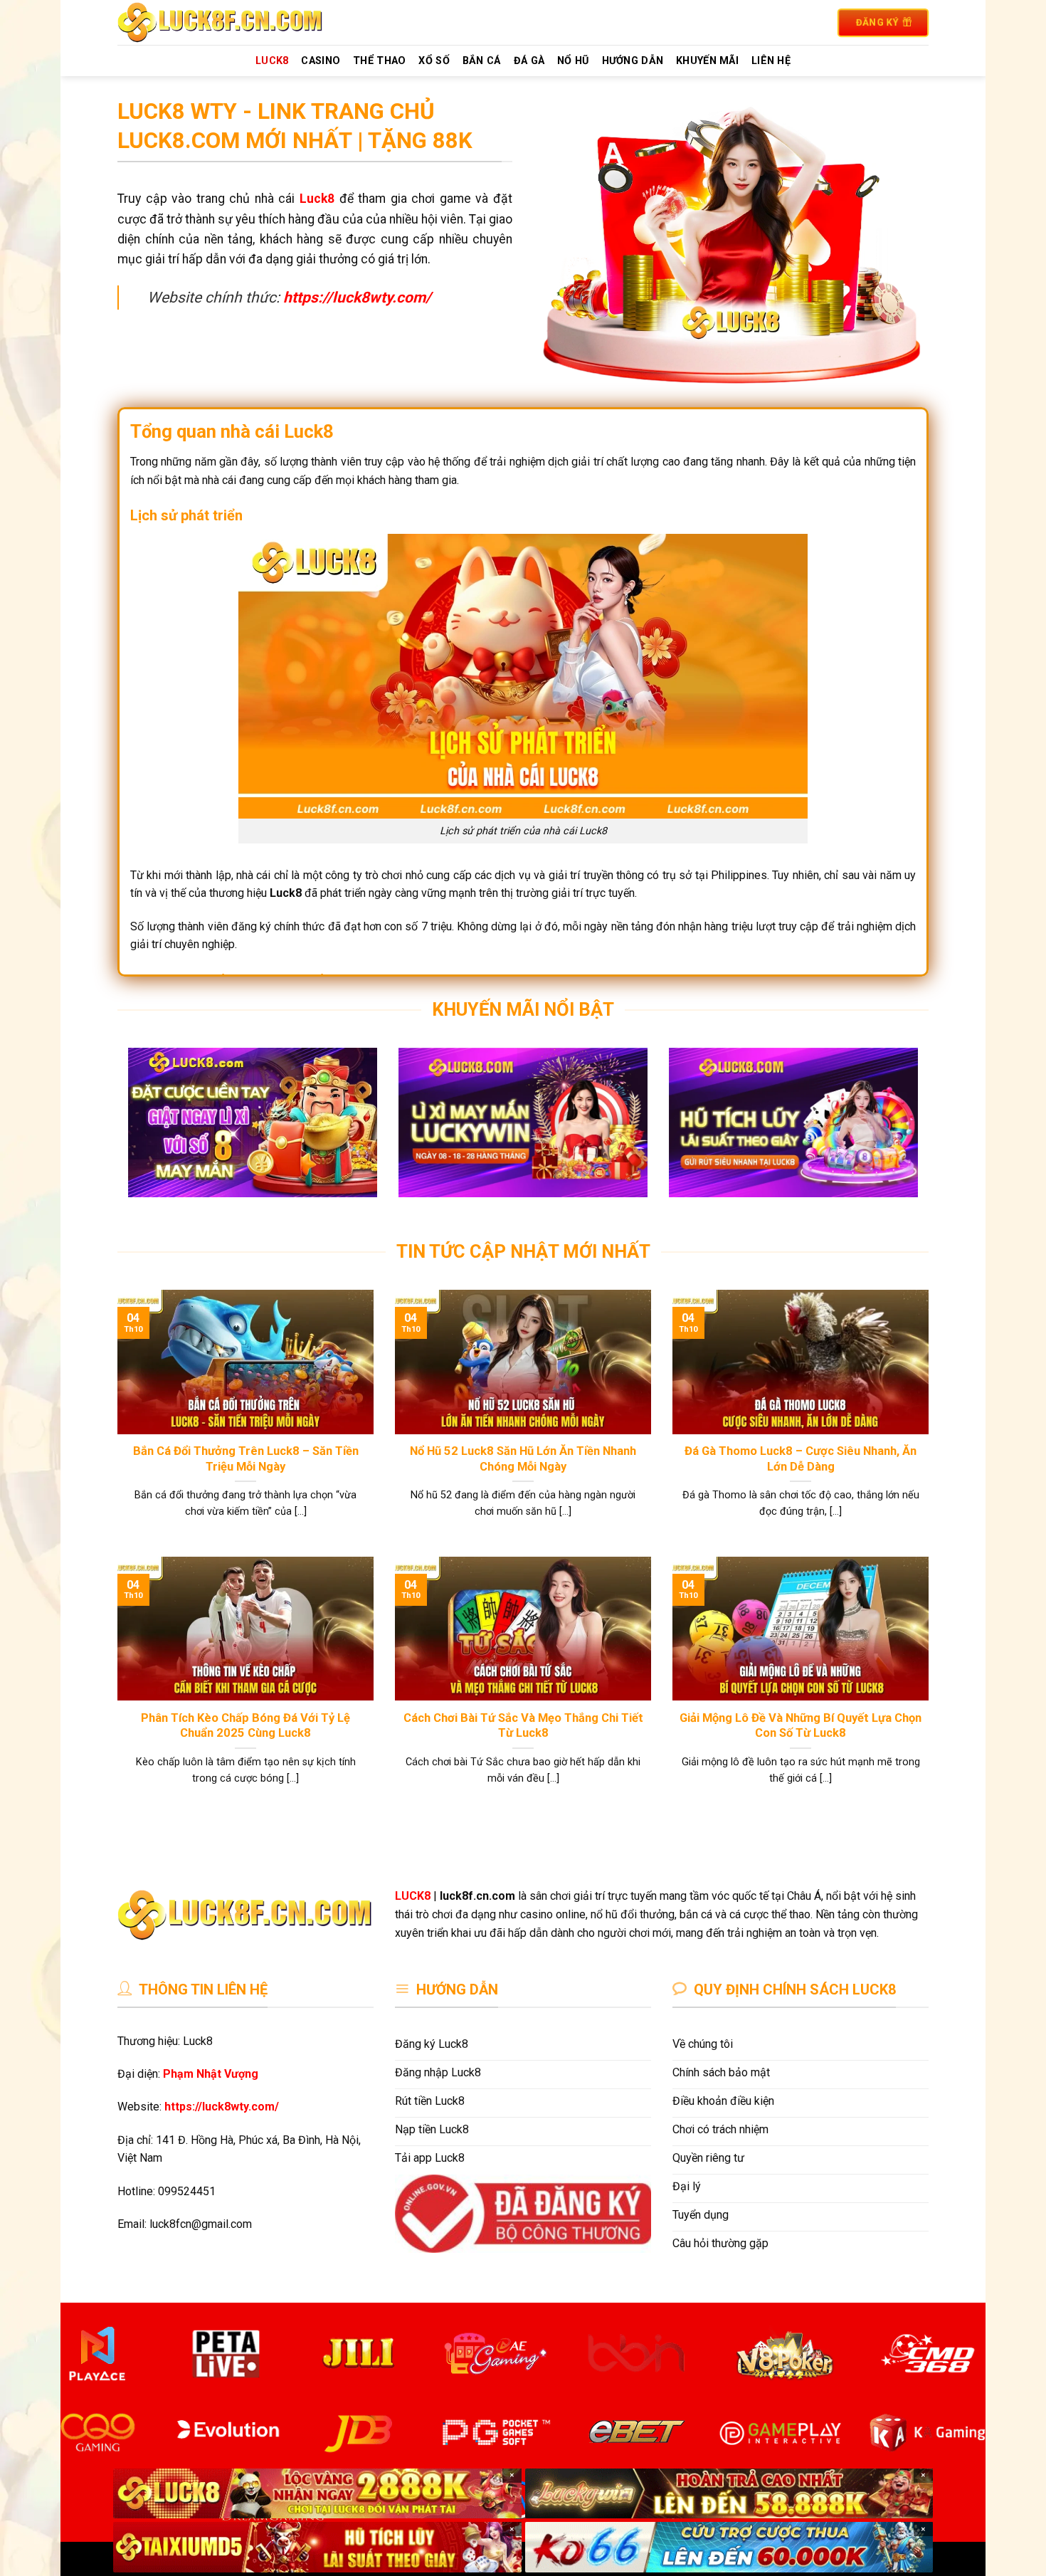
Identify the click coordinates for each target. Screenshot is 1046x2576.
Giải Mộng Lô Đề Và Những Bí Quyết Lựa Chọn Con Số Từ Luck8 (801, 1726)
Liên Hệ (771, 61)
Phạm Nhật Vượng (211, 2074)
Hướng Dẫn (633, 61)
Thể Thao (379, 61)
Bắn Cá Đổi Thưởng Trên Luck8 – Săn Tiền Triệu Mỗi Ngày (246, 1459)
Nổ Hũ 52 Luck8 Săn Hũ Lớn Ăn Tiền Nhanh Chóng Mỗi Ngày (523, 1459)
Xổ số (434, 61)
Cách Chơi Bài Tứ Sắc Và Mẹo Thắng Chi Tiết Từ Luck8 (523, 1726)
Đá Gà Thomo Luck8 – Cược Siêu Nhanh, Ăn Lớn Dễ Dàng (801, 1459)
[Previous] (152, 1133)
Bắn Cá (482, 61)
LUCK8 (272, 61)
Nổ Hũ (573, 61)
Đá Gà (529, 61)
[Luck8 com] (237, 22)
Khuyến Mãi (707, 61)
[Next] (894, 1133)
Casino (321, 61)
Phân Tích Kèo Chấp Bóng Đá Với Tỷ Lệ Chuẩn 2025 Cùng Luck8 (245, 1726)
